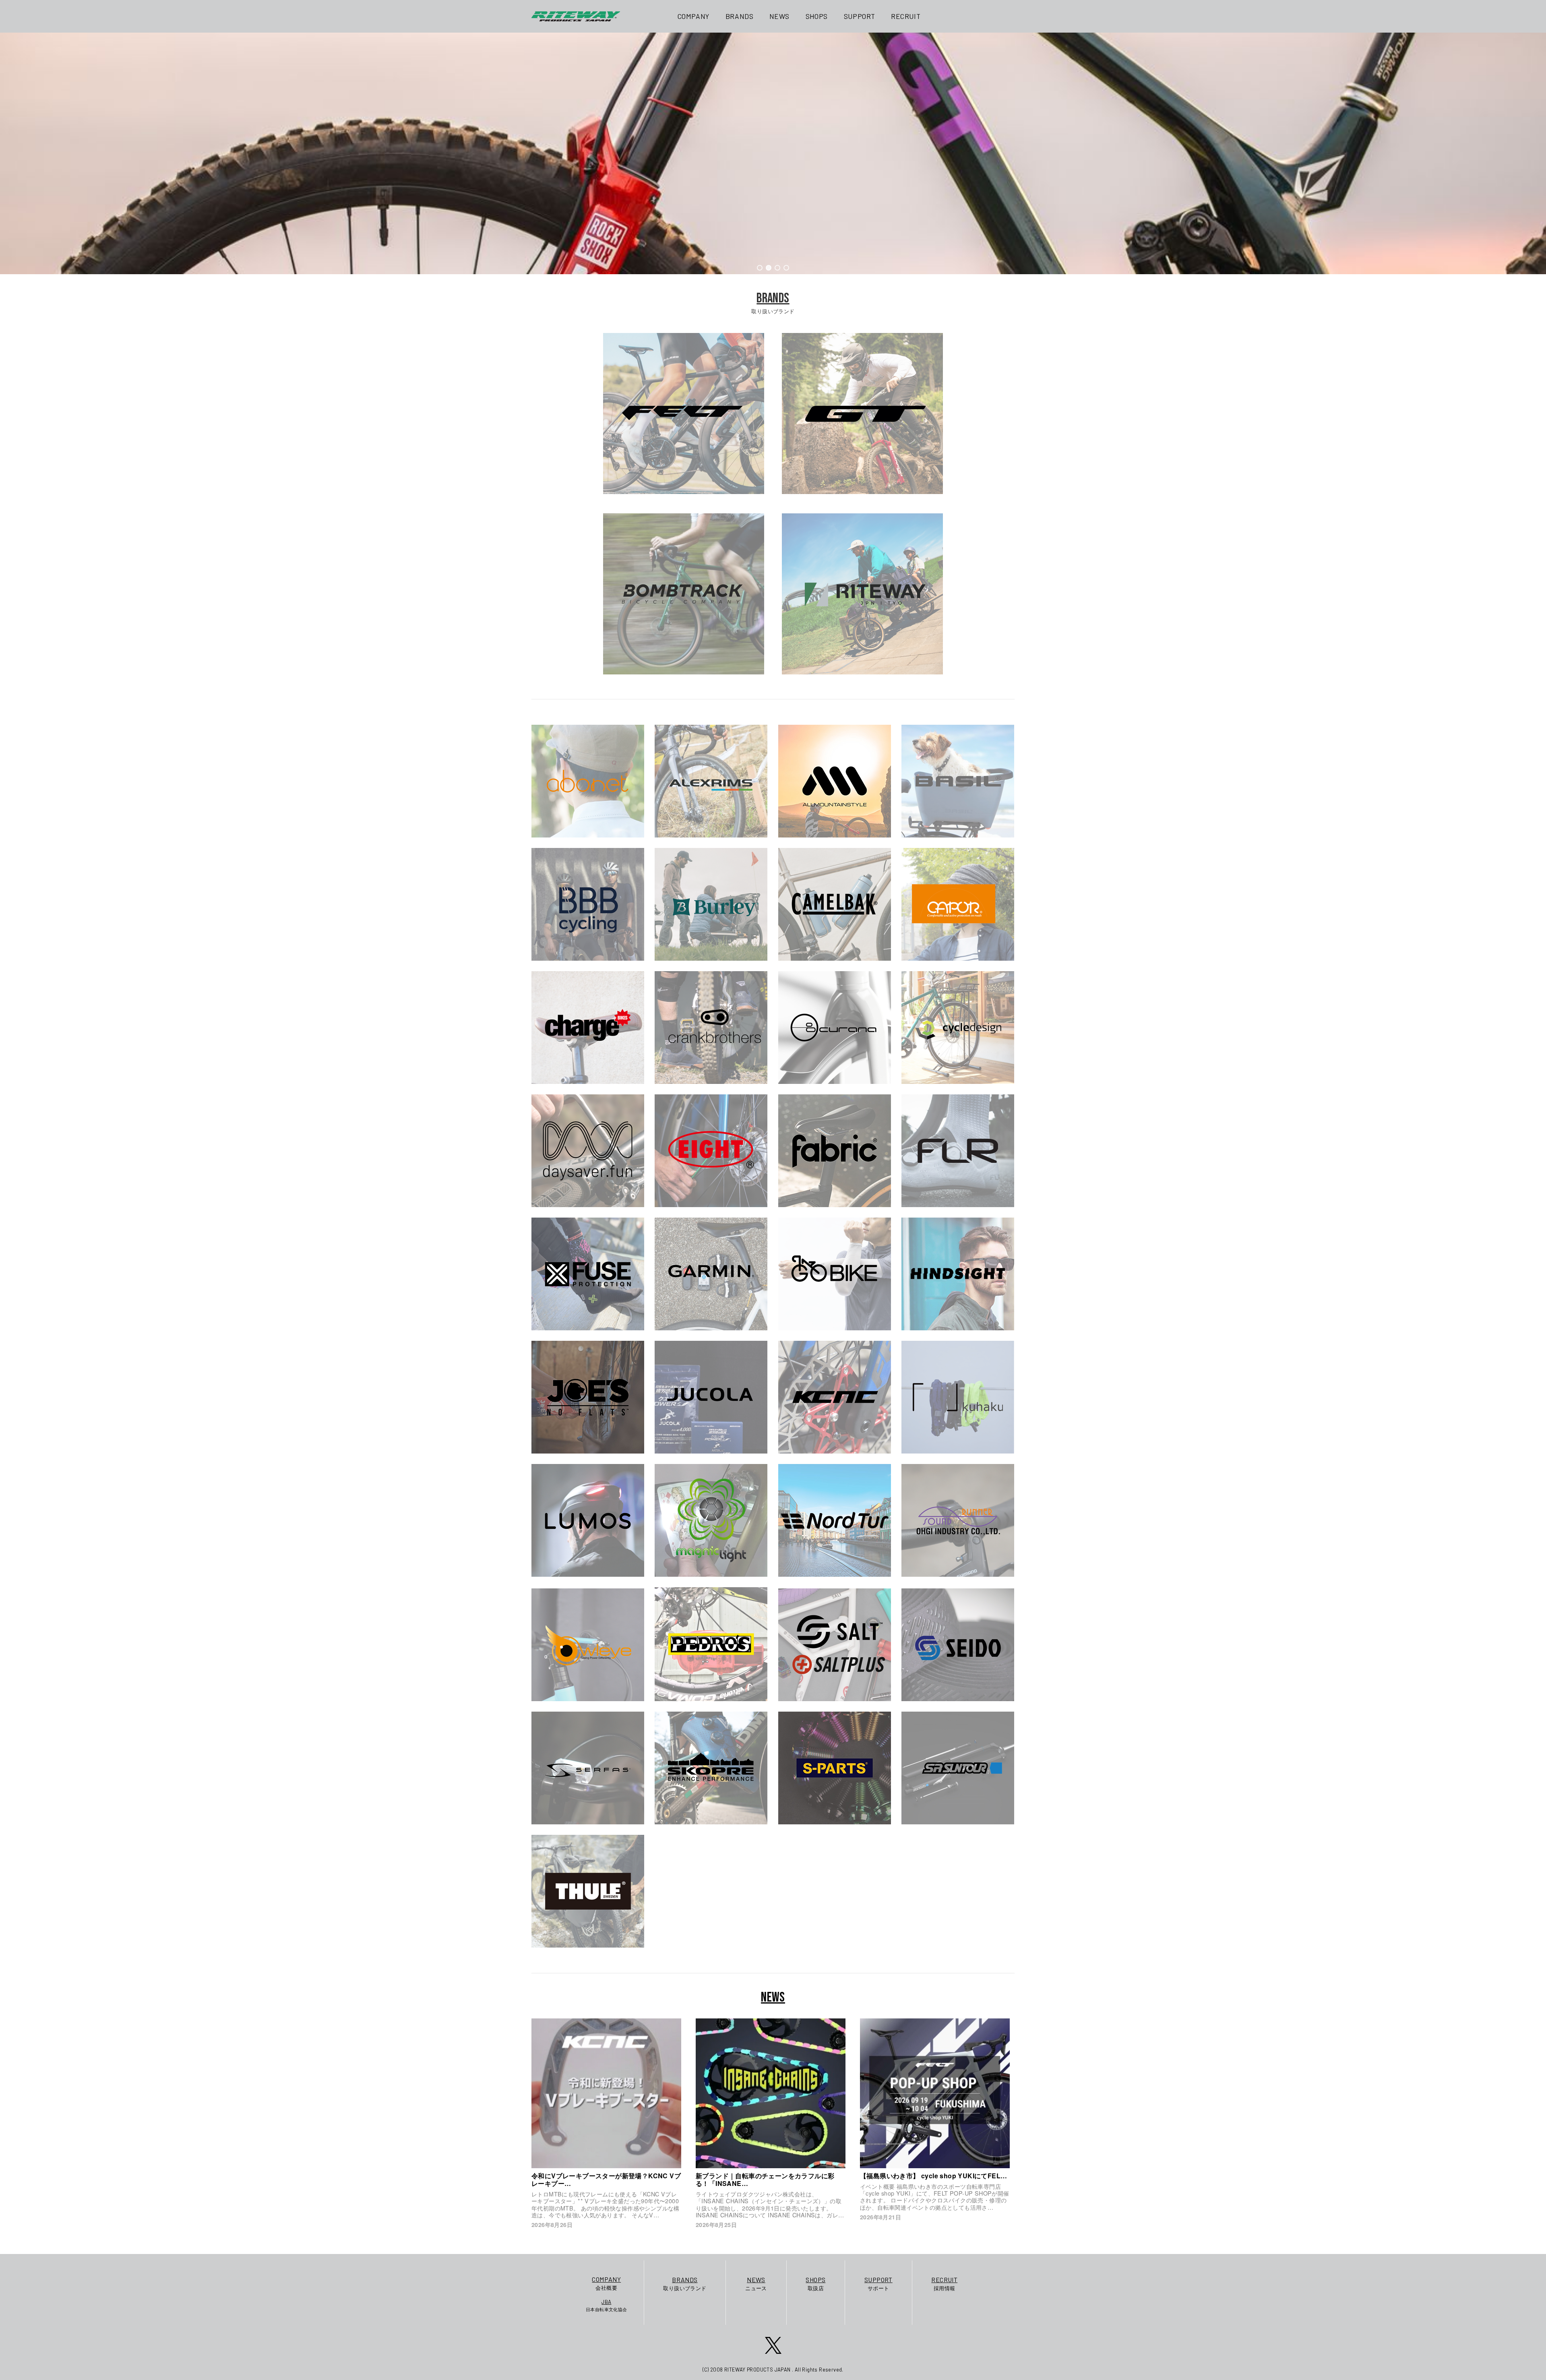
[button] (760, 268)
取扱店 (815, 2284)
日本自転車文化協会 (607, 2305)
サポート (878, 2284)
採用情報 (944, 2284)
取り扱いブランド (685, 2284)
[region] (773, 153)
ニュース (756, 2284)
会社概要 (606, 2283)
